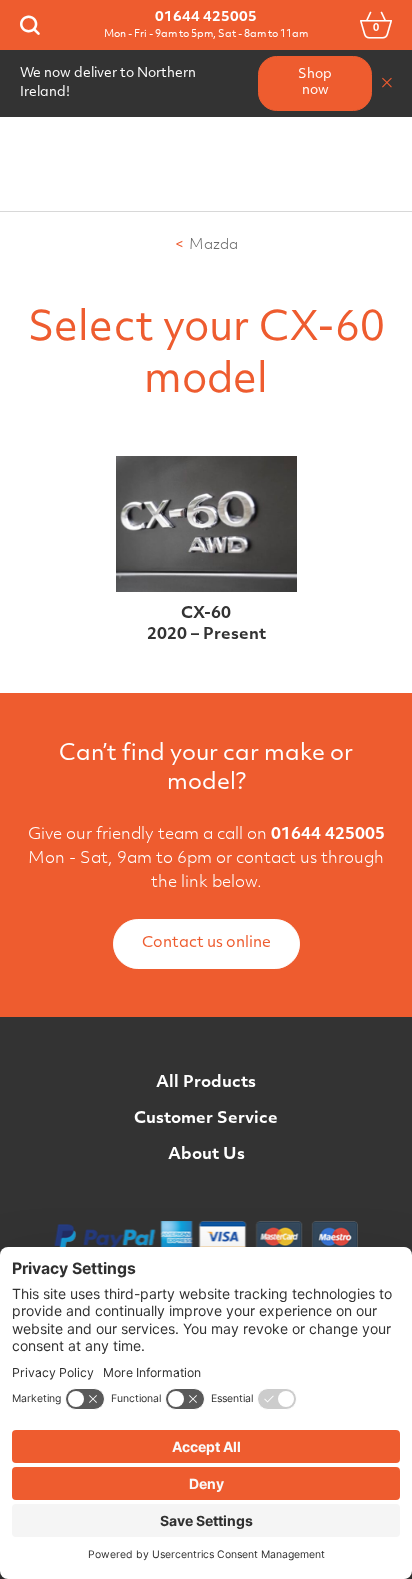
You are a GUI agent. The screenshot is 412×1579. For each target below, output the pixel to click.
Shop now (315, 83)
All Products (206, 1083)
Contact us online (206, 943)
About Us (206, 1155)
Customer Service (206, 1119)
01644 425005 (206, 17)
